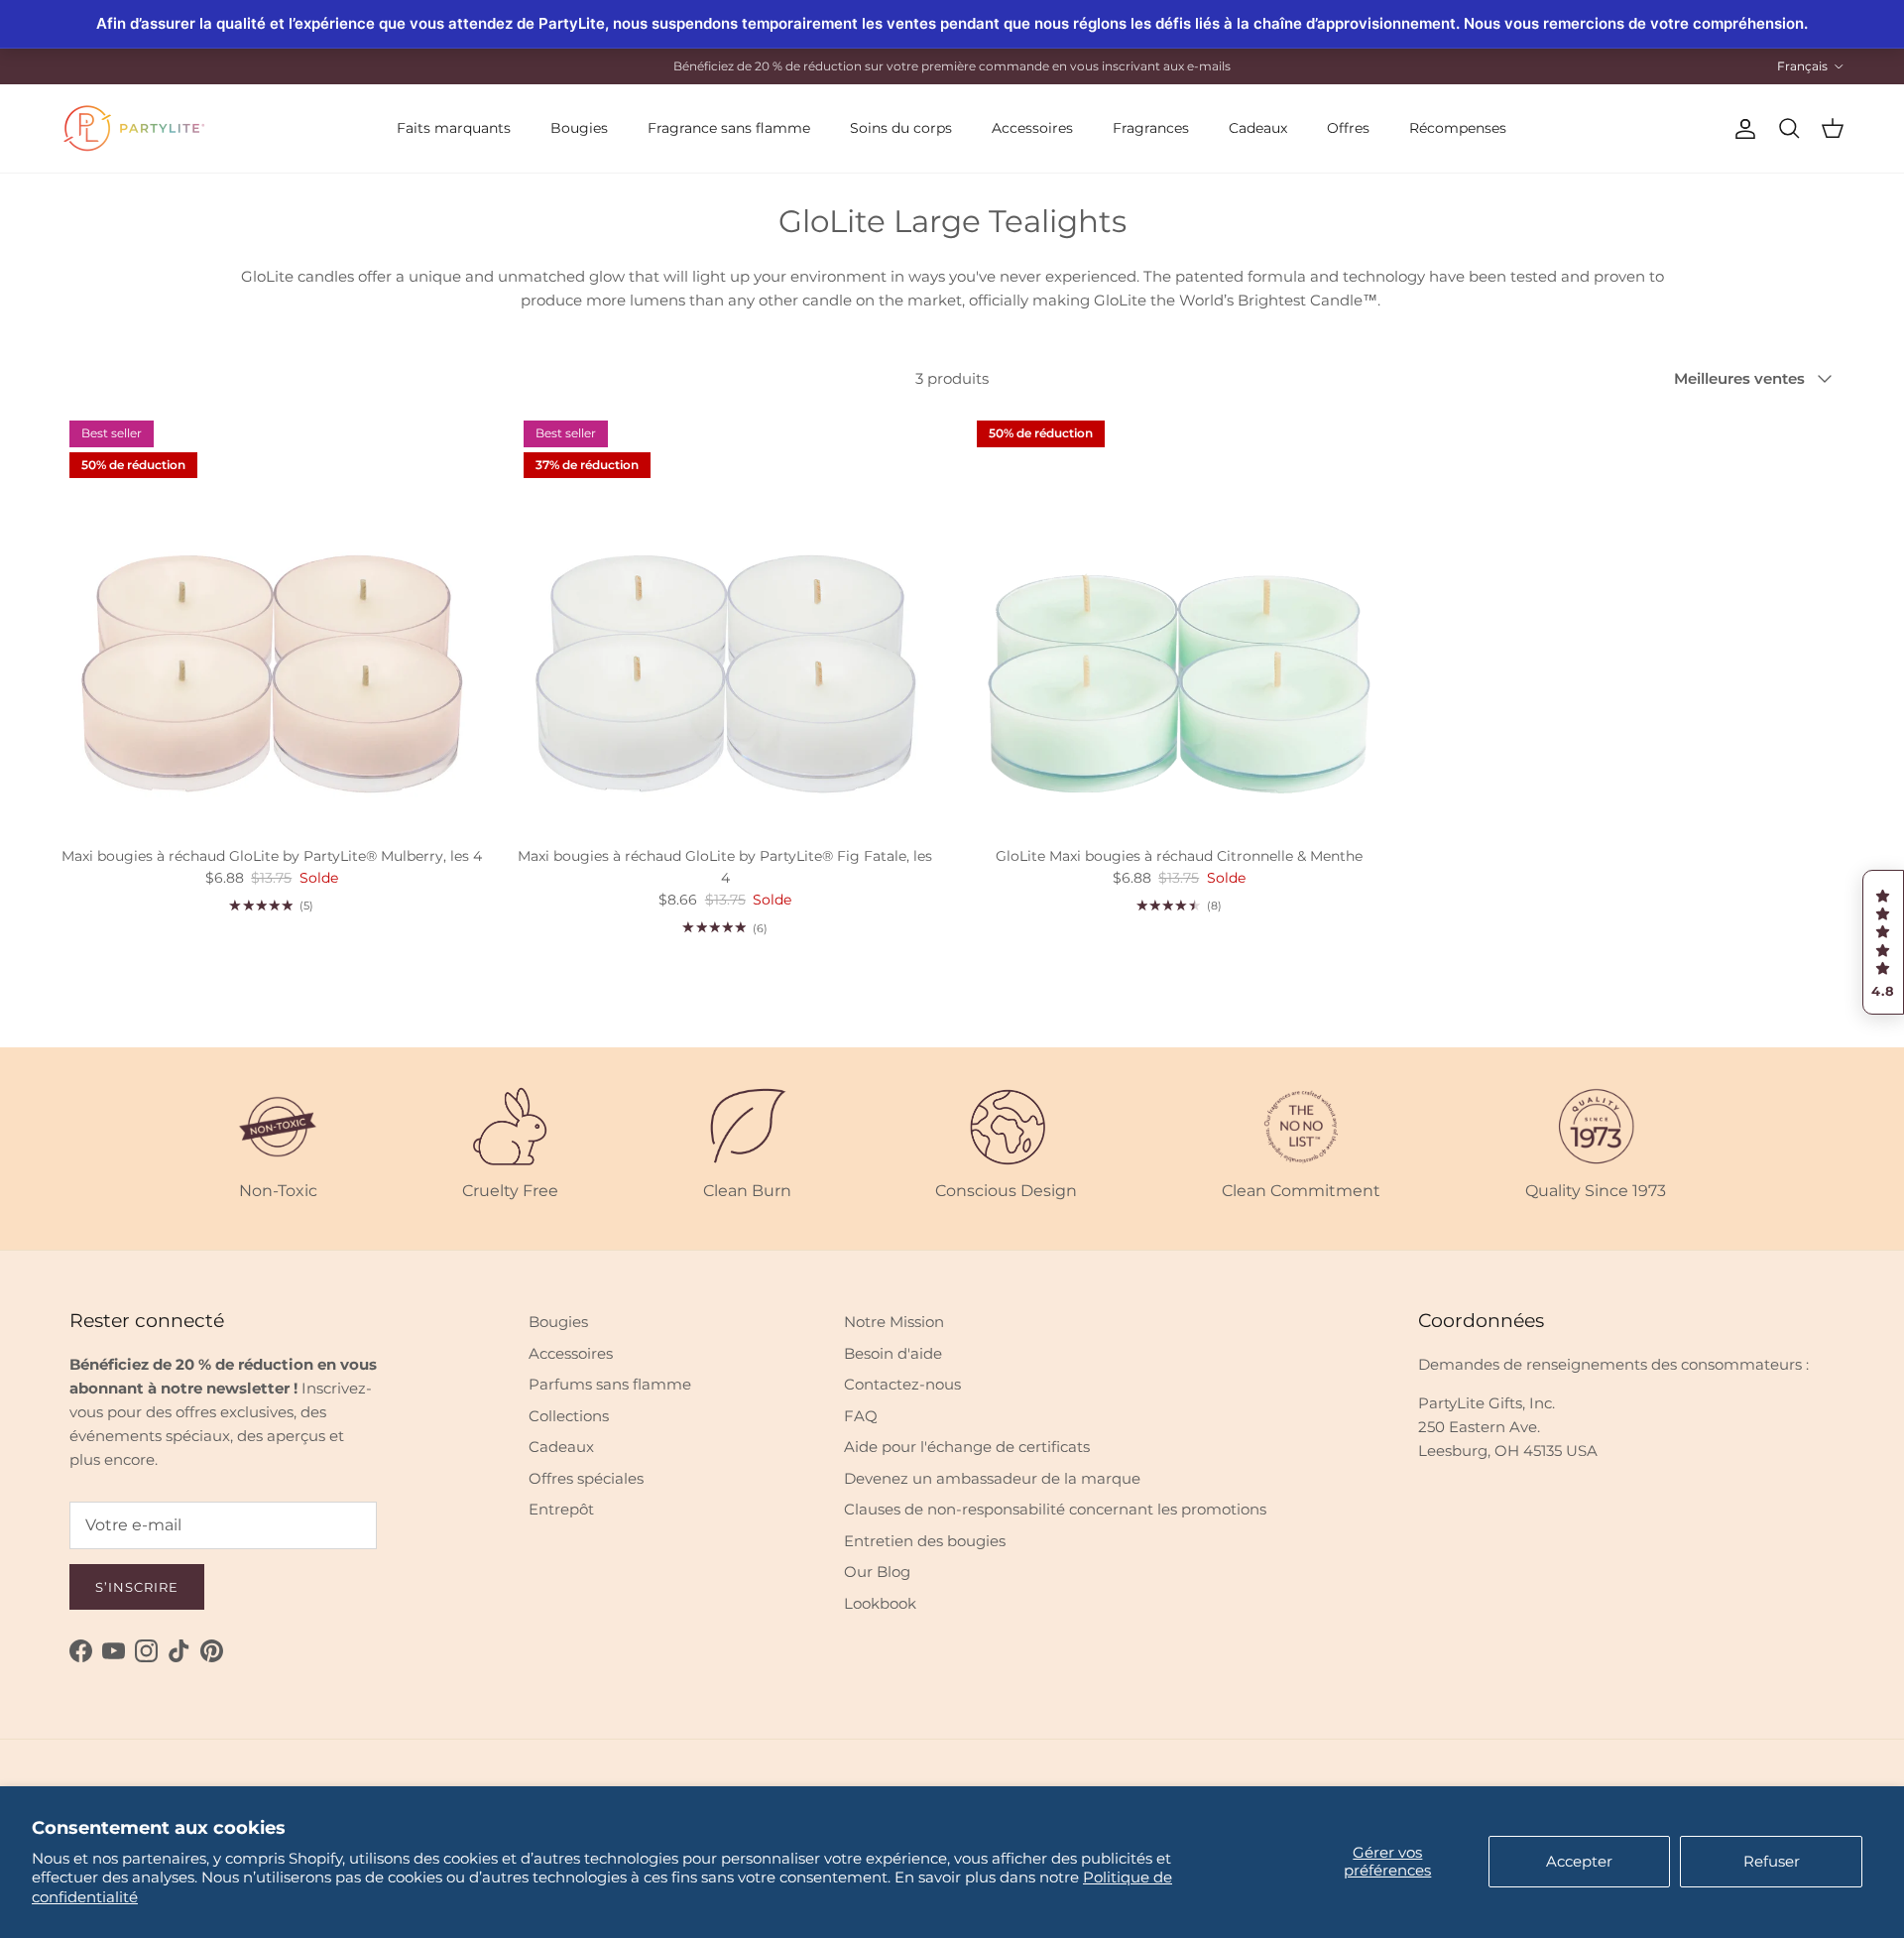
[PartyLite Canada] (134, 128)
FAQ (861, 1416)
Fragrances (1151, 128)
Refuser (1772, 1861)
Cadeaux (1258, 128)
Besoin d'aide (893, 1353)
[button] (1883, 942)
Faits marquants (454, 128)
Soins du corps (901, 128)
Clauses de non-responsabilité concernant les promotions (1055, 1509)
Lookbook (880, 1603)
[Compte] (1741, 129)
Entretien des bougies (925, 1541)
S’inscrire (137, 1587)
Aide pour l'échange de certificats (967, 1447)
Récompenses (1458, 128)
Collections (569, 1416)
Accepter (1579, 1861)
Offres (1348, 128)
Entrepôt (561, 1509)
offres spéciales (959, 68)
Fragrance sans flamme (729, 128)
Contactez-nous (902, 1384)
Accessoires (1032, 128)
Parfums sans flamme (610, 1384)
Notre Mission (894, 1322)
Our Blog (877, 1572)
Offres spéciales (586, 1478)
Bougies (579, 128)
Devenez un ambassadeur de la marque (992, 1478)
